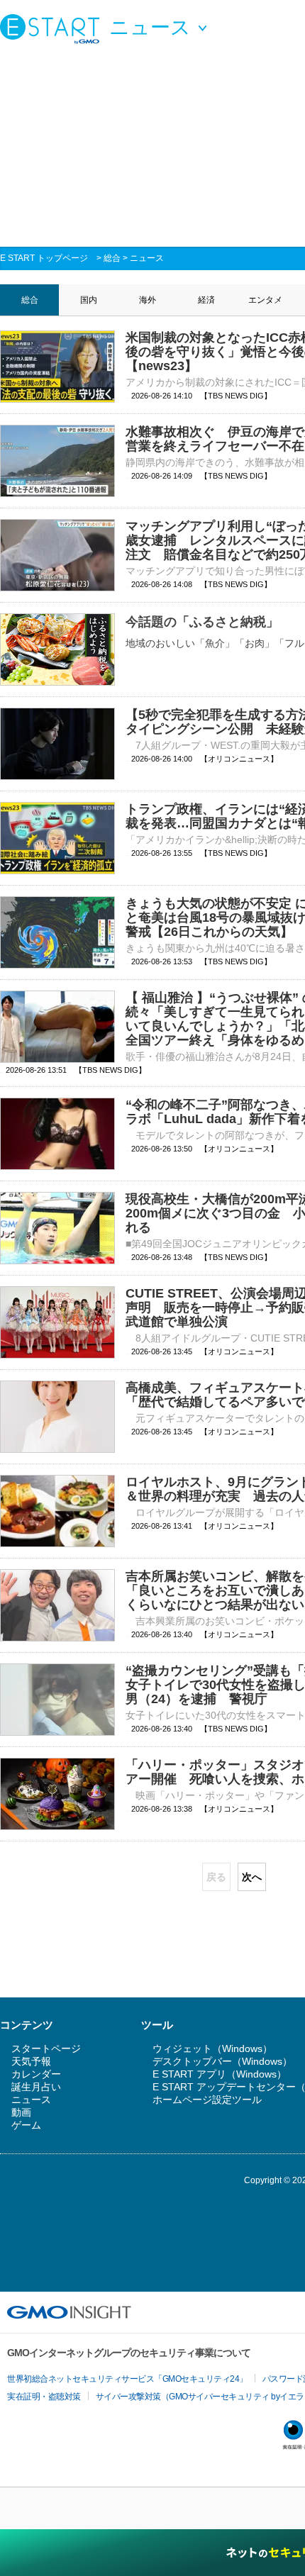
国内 (89, 300)
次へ (252, 1877)
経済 (206, 300)
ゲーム (26, 2125)
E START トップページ (44, 258)
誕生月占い (36, 2087)
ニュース (147, 258)
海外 (148, 300)
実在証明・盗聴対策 (44, 2397)
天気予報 (31, 2061)
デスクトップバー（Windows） (222, 2061)
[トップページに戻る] (53, 28)
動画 (21, 2112)
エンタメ (265, 300)
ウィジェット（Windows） (212, 2048)
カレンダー (36, 2074)
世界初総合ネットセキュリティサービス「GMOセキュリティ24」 (127, 2379)
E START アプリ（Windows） (220, 2074)
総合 (112, 258)
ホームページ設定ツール (207, 2100)
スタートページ (46, 2048)
